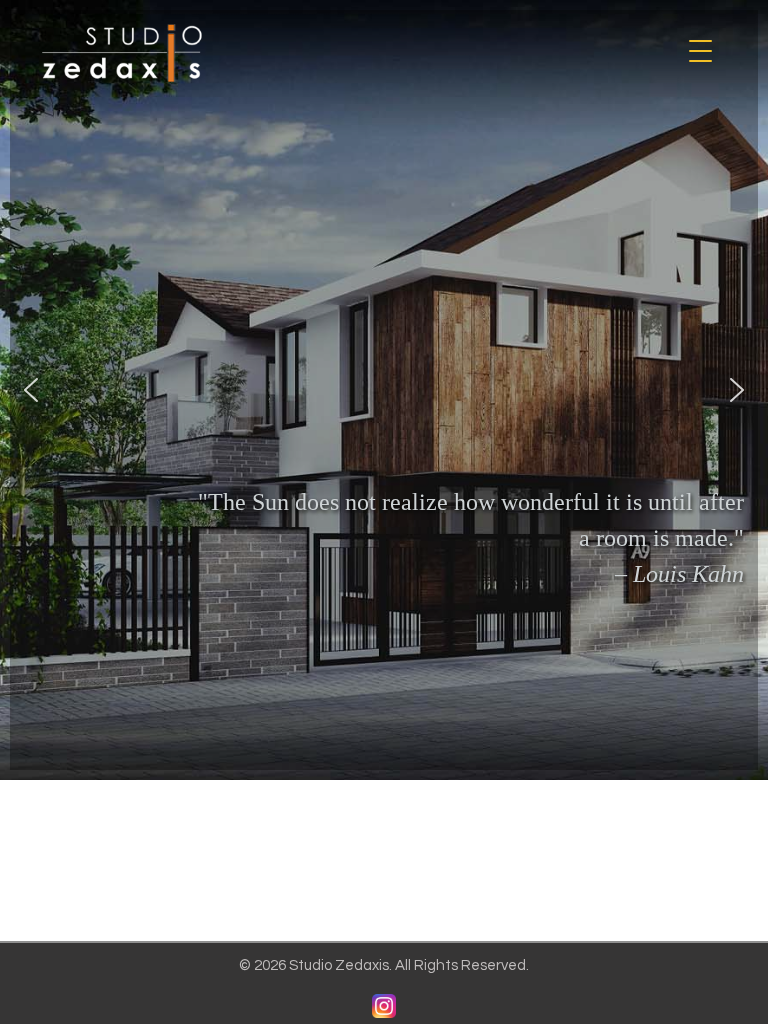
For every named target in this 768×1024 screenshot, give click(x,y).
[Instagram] (384, 1006)
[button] (31, 390)
